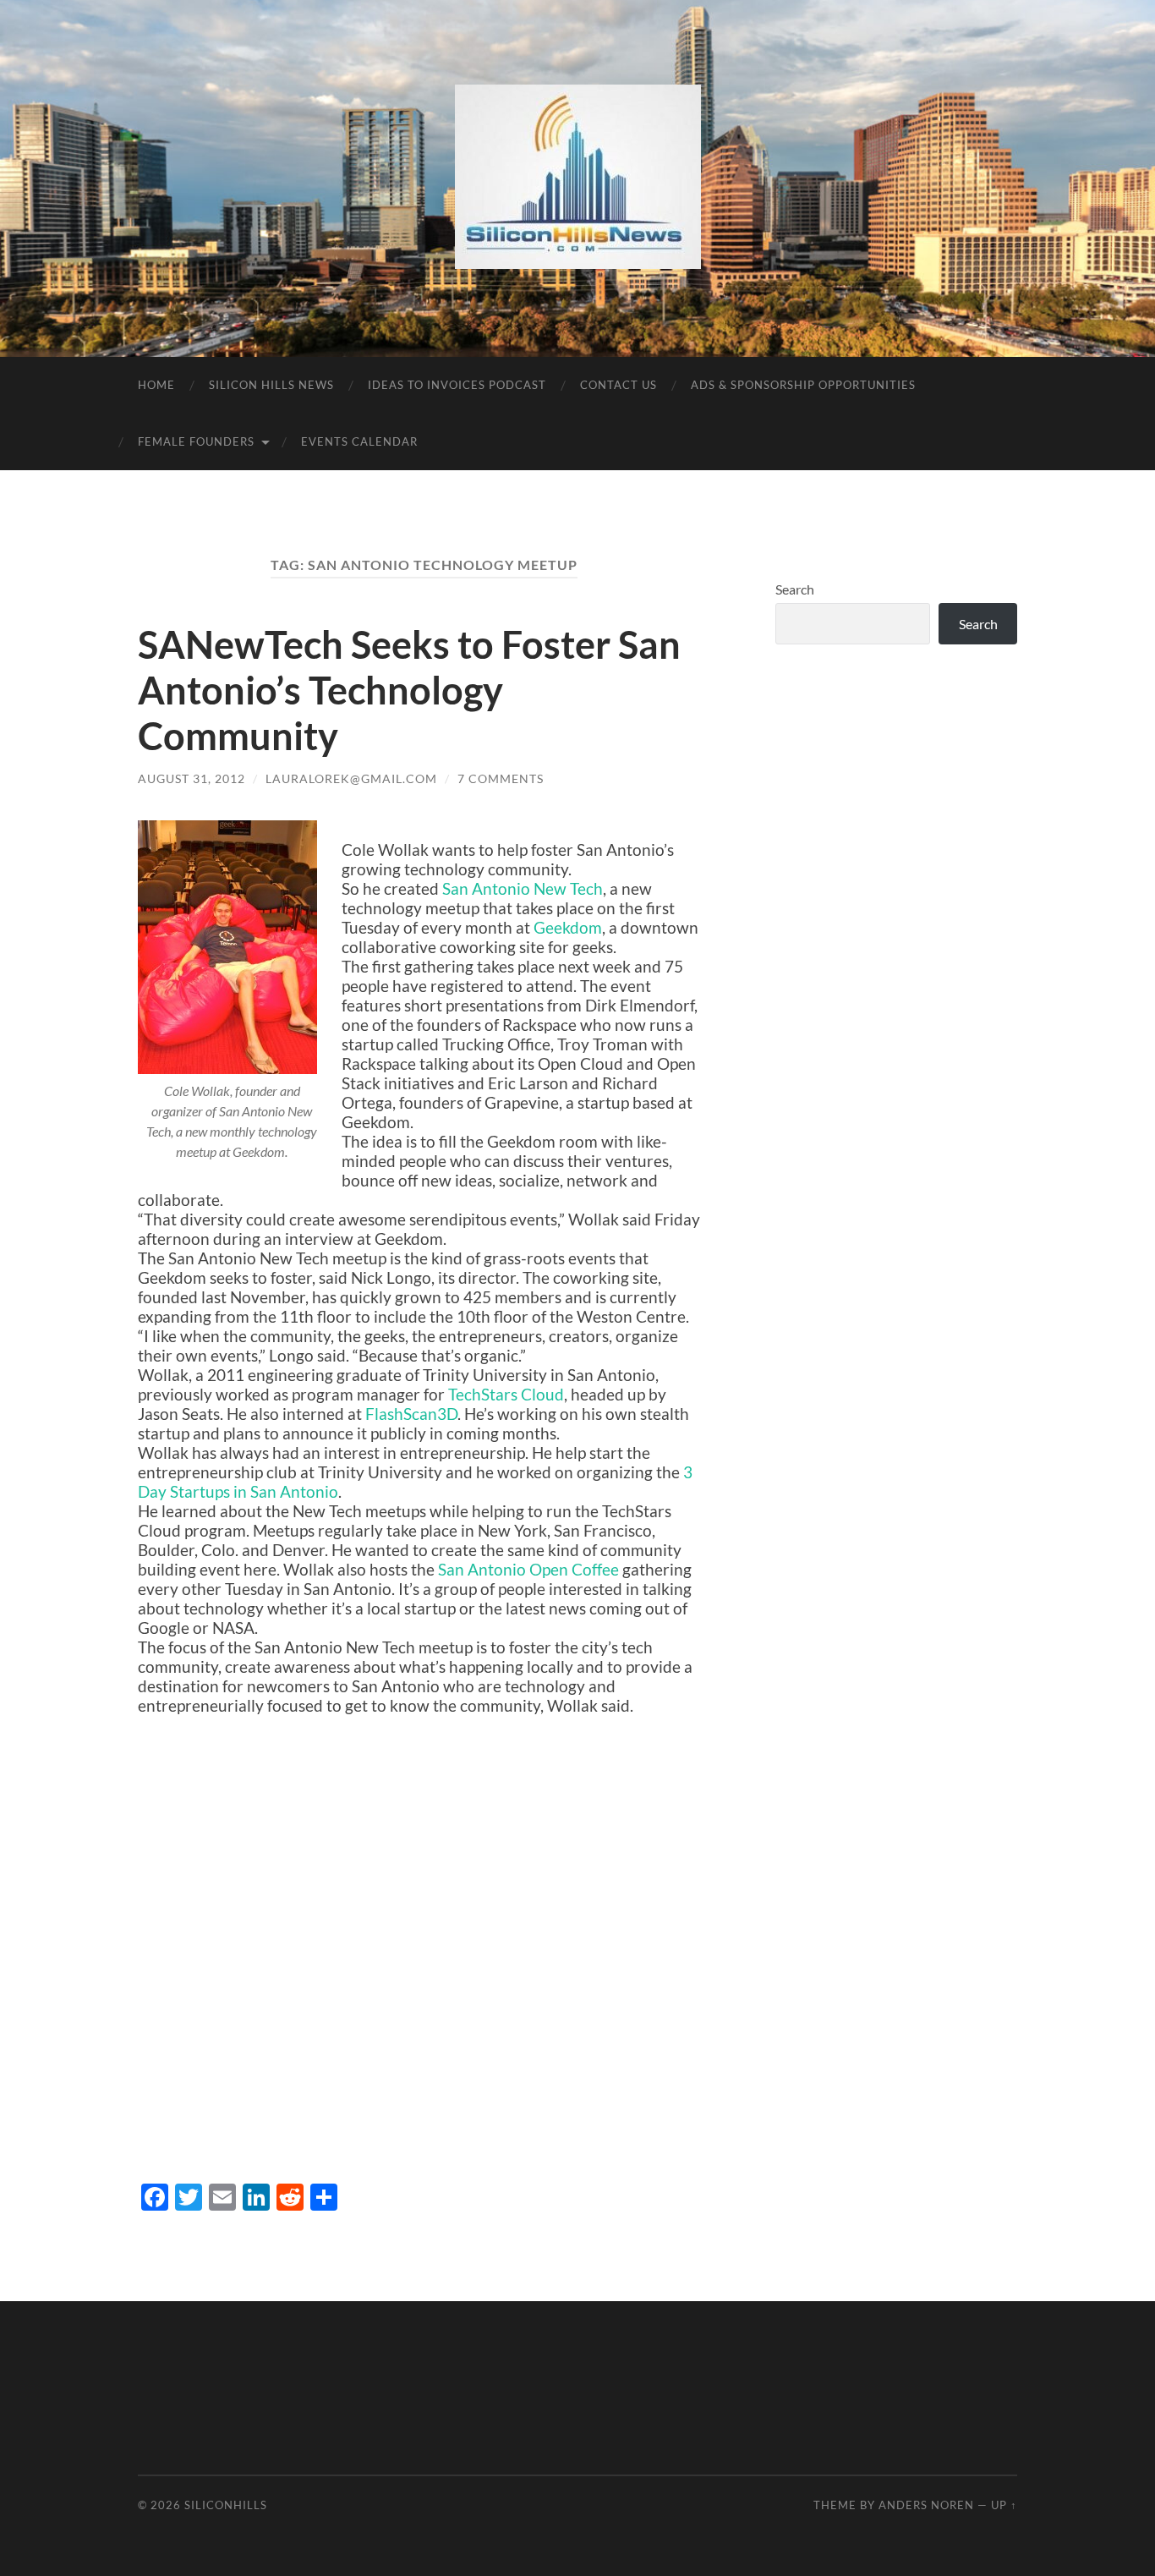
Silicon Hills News (271, 385)
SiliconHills (226, 2505)
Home (156, 385)
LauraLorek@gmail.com (351, 778)
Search (795, 589)
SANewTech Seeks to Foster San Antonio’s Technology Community (409, 690)
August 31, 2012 (192, 778)
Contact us (619, 385)
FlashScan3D (411, 1414)
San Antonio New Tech (523, 888)
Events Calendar (359, 441)
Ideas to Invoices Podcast (457, 385)
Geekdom (568, 927)
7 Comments (501, 778)
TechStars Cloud (506, 1394)
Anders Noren (926, 2505)
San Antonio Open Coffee (528, 1569)
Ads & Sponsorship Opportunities (803, 385)
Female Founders (196, 441)
